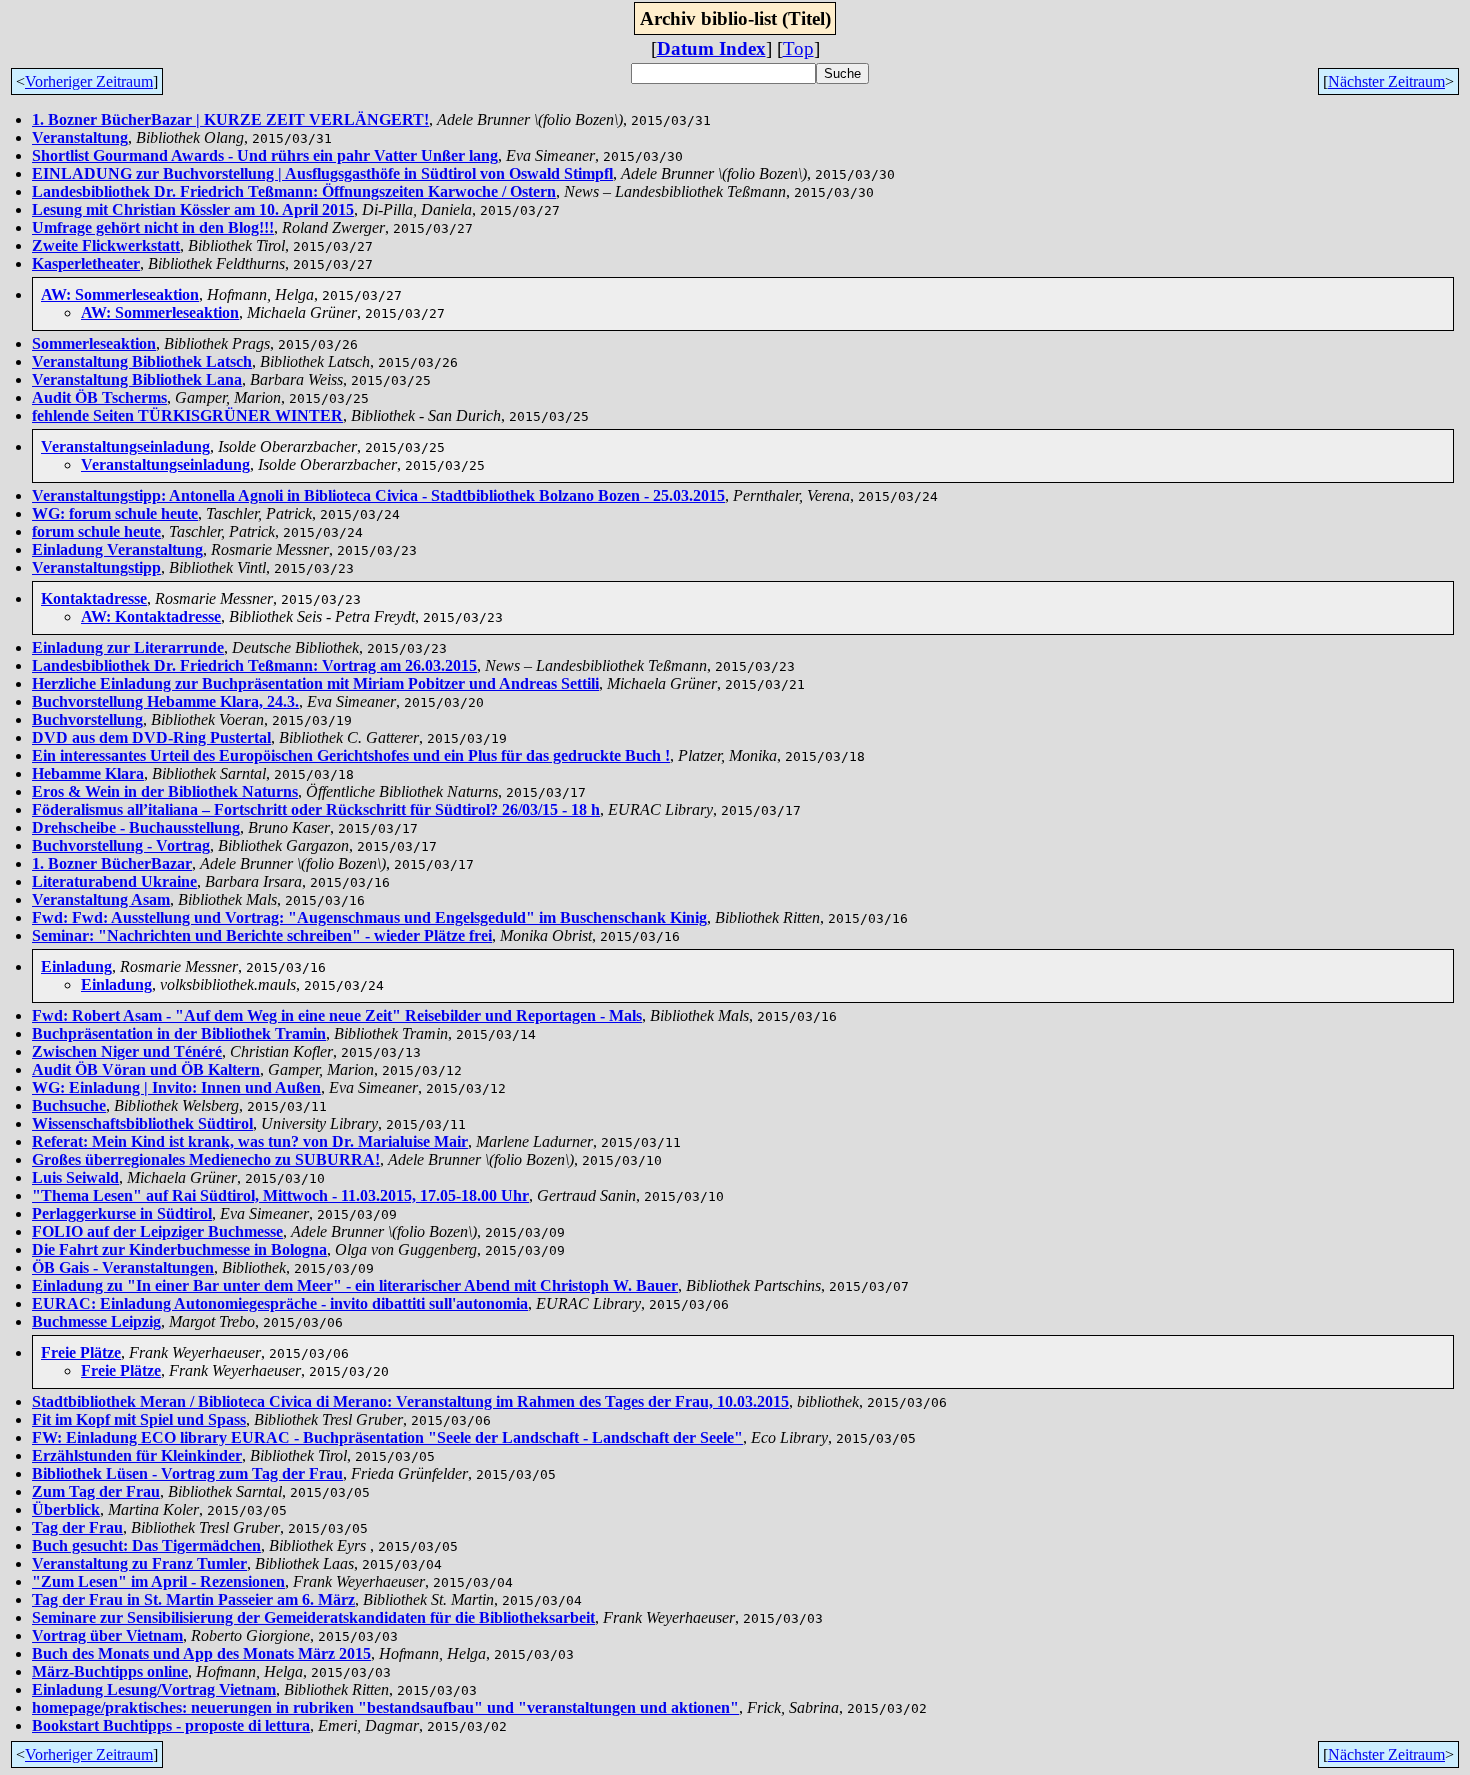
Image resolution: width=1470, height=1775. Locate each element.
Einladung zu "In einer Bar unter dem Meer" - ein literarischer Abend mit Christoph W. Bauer (355, 1285)
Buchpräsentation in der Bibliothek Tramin (179, 1033)
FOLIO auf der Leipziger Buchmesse (157, 1231)
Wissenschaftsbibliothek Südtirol (142, 1123)
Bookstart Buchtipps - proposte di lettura (171, 1725)
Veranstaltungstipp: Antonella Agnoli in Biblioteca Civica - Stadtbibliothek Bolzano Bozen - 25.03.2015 (378, 495)
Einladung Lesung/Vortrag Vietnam (154, 1689)
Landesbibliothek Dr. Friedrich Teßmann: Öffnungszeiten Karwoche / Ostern (294, 191)
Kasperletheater (86, 263)
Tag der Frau (77, 1527)
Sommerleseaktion (94, 343)
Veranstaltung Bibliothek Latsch (142, 361)
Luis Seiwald (75, 1177)
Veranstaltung (80, 137)
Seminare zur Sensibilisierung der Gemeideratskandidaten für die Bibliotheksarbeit (313, 1617)
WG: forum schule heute (115, 513)
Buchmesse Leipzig (96, 1321)
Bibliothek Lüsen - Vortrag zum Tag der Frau (187, 1473)
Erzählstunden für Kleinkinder (137, 1455)
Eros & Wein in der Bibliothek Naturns (165, 791)
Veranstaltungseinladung (125, 446)
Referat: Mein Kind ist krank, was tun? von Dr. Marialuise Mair (250, 1141)
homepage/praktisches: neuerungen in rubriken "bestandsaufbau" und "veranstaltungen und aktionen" (385, 1707)
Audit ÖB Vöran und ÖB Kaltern (146, 1069)
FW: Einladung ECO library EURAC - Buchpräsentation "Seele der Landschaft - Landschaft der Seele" (387, 1437)
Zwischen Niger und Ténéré (127, 1051)
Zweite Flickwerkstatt (106, 245)
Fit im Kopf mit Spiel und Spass (139, 1419)
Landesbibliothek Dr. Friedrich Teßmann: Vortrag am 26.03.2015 (254, 665)
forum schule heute (96, 531)
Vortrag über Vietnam (107, 1635)
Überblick (66, 1509)
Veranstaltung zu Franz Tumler (139, 1563)
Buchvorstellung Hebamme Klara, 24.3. (165, 701)
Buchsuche (69, 1105)
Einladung (76, 966)
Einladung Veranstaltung (117, 549)
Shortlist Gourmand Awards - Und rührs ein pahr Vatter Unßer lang (265, 155)
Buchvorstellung (87, 719)
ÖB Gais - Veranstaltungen (123, 1267)
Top (798, 48)
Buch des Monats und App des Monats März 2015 (201, 1653)
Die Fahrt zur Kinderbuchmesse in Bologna (179, 1249)
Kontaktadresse (94, 598)
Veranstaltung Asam (101, 899)
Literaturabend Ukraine (114, 881)
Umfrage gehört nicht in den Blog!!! (153, 227)
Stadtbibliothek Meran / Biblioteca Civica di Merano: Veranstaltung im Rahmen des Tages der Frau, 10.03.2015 (410, 1401)
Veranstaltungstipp (96, 567)
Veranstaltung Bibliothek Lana (137, 379)
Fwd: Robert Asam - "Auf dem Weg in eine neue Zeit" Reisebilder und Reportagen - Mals (337, 1015)
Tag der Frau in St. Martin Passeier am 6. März (193, 1599)
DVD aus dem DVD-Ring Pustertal (151, 737)
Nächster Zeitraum (1386, 81)
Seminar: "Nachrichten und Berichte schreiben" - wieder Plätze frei (262, 935)
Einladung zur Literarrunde (128, 647)
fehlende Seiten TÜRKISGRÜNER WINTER (187, 415)
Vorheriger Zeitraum (89, 81)
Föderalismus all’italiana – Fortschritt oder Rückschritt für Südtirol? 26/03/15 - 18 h (316, 809)
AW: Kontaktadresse (151, 616)
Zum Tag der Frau (96, 1491)
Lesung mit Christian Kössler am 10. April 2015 (193, 209)
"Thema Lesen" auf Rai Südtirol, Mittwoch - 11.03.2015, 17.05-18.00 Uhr (280, 1195)
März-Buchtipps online (110, 1671)
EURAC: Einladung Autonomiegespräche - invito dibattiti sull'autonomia (280, 1303)
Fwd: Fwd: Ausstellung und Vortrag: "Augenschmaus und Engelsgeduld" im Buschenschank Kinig (369, 917)
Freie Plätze (81, 1352)
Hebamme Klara (88, 773)
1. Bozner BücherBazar (112, 863)
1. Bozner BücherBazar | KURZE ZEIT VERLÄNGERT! (230, 119)
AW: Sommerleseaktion (120, 294)
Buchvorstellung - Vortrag (121, 845)
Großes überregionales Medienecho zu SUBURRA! (206, 1159)
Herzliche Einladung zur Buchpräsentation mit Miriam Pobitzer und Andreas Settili (315, 683)
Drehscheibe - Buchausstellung (136, 827)
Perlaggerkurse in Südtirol (122, 1213)
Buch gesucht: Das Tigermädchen (146, 1545)
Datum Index (711, 48)
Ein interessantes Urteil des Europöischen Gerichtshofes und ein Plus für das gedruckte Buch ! (351, 755)
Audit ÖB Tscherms (99, 397)
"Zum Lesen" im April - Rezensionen (158, 1581)
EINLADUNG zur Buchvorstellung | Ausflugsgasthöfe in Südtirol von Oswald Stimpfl (322, 173)
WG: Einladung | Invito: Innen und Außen (176, 1087)
